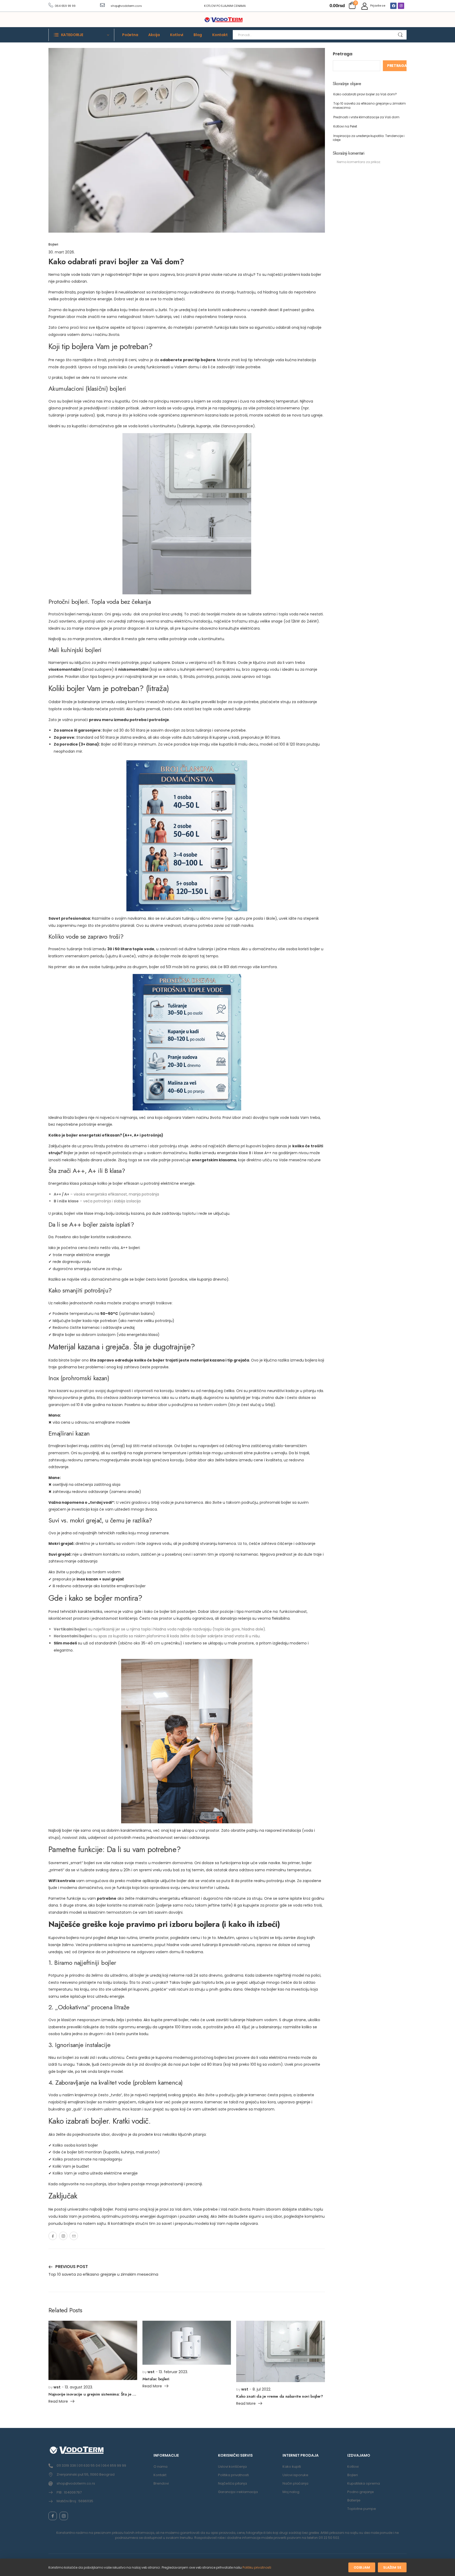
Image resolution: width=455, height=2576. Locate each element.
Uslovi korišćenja (232, 2467)
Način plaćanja (295, 2483)
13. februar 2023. (173, 2372)
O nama (160, 2467)
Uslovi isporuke (295, 2475)
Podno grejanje (361, 2492)
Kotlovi (177, 35)
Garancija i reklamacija (238, 2492)
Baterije (354, 2500)
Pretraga (343, 54)
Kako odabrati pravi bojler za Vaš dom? (365, 94)
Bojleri (53, 244)
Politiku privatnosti (257, 2567)
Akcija (154, 35)
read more (58, 2402)
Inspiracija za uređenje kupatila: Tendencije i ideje (369, 138)
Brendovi (161, 2483)
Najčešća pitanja (233, 2483)
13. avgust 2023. (79, 2387)
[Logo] (224, 20)
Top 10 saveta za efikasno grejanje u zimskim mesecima (369, 106)
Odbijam (362, 2567)
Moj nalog (291, 2492)
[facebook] (53, 2516)
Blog (198, 35)
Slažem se (392, 2567)
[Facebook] (393, 6)
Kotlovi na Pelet (345, 126)
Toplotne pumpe (362, 2509)
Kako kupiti (292, 2467)
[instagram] (64, 2516)
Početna (130, 35)
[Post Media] (93, 2350)
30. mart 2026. (62, 252)
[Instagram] (401, 6)
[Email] (74, 2236)
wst (57, 2387)
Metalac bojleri (156, 2379)
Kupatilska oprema (364, 2483)
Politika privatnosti (233, 2475)
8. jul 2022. (262, 2389)
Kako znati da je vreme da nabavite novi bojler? (280, 2396)
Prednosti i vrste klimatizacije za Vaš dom (366, 117)
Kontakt (220, 35)
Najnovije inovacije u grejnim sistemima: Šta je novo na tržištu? (105, 2394)
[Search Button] (400, 35)
